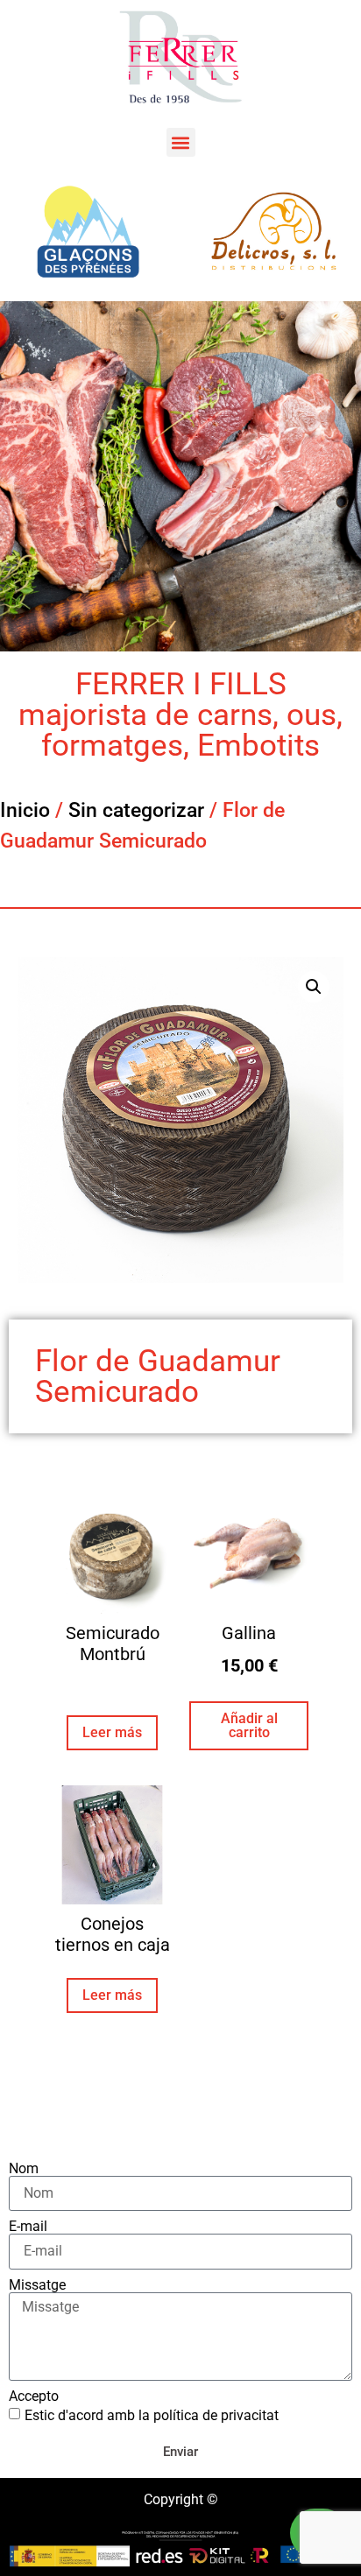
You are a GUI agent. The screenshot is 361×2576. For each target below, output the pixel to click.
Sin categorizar (136, 810)
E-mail (28, 2227)
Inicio (25, 810)
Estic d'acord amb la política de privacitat (152, 2415)
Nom (24, 2169)
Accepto (34, 2397)
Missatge (37, 2285)
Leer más (112, 1732)
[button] (181, 142)
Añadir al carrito (249, 1725)
